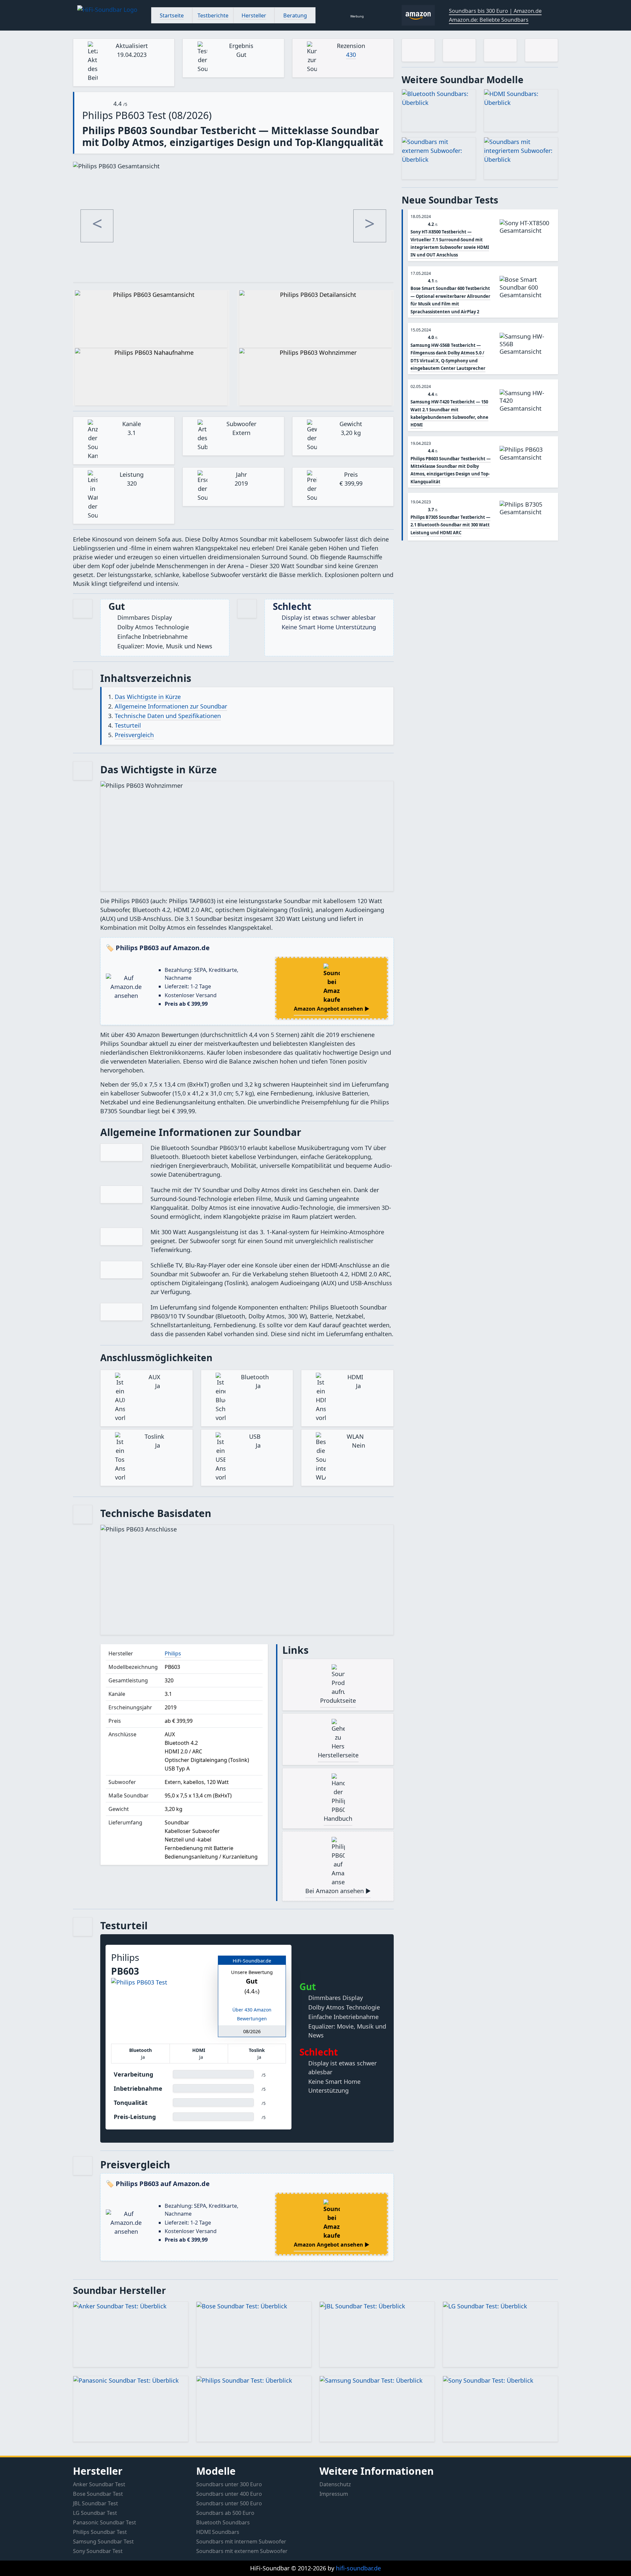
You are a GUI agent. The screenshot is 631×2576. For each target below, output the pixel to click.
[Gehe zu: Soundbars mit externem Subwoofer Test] (439, 158)
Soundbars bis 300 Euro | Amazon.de (495, 11)
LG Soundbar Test (95, 2513)
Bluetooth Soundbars (223, 2522)
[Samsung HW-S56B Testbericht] (527, 351)
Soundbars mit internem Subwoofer (241, 2541)
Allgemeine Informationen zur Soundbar (171, 706)
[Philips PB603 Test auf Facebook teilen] (500, 50)
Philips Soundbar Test (100, 2532)
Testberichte (213, 15)
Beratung (295, 15)
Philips (173, 1653)
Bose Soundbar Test (98, 2494)
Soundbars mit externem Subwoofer (242, 2551)
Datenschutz (335, 2484)
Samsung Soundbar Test (103, 2541)
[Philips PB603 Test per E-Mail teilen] (459, 50)
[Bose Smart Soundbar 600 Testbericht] (527, 294)
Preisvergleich (134, 735)
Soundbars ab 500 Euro (225, 2513)
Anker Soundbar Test (99, 2484)
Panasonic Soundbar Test (105, 2522)
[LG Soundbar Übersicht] (500, 2335)
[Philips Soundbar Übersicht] (254, 2409)
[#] (110, 15)
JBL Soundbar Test (95, 2503)
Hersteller (254, 15)
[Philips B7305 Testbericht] (527, 519)
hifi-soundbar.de (358, 2568)
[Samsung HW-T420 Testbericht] (527, 408)
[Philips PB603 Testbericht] (527, 464)
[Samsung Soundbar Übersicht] (377, 2409)
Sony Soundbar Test (98, 2551)
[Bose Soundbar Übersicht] (254, 2335)
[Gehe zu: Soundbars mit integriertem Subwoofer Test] (521, 158)
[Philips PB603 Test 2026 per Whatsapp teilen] (418, 50)
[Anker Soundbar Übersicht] (131, 2335)
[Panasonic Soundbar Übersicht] (131, 2409)
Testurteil (128, 725)
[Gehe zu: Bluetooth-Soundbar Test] (439, 110)
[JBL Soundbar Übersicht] (377, 2335)
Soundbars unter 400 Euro (229, 2494)
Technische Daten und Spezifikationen (168, 716)
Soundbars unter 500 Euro (229, 2503)
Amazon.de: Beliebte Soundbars (489, 20)
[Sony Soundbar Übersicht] (500, 2409)
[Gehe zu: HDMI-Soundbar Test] (521, 110)
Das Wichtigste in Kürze (148, 697)
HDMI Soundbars (218, 2532)
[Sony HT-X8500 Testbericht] (527, 238)
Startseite (172, 15)
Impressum (334, 2494)
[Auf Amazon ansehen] (160, 2011)
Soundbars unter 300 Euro (229, 2484)
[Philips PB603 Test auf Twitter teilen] (541, 50)
